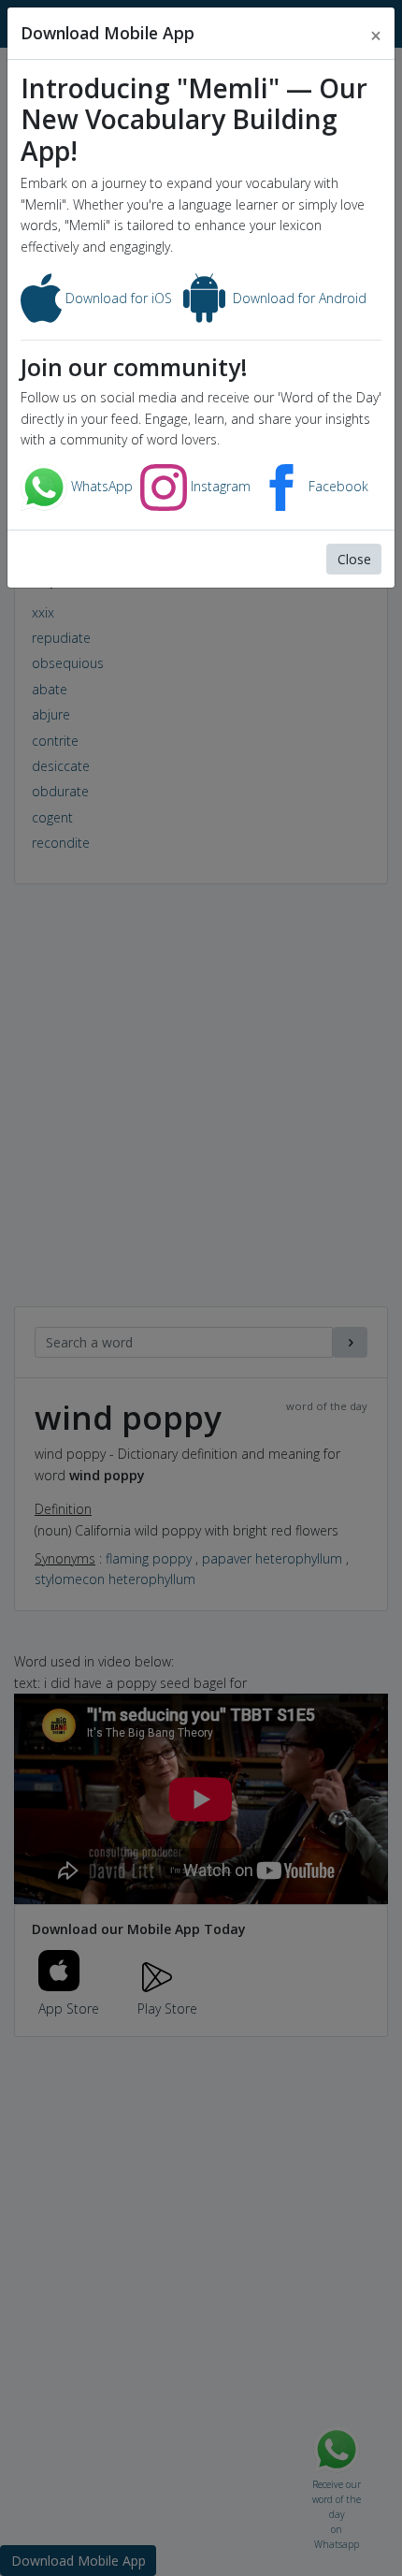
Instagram (219, 486)
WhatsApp (100, 486)
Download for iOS (117, 298)
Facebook (337, 486)
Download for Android (298, 298)
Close (354, 559)
